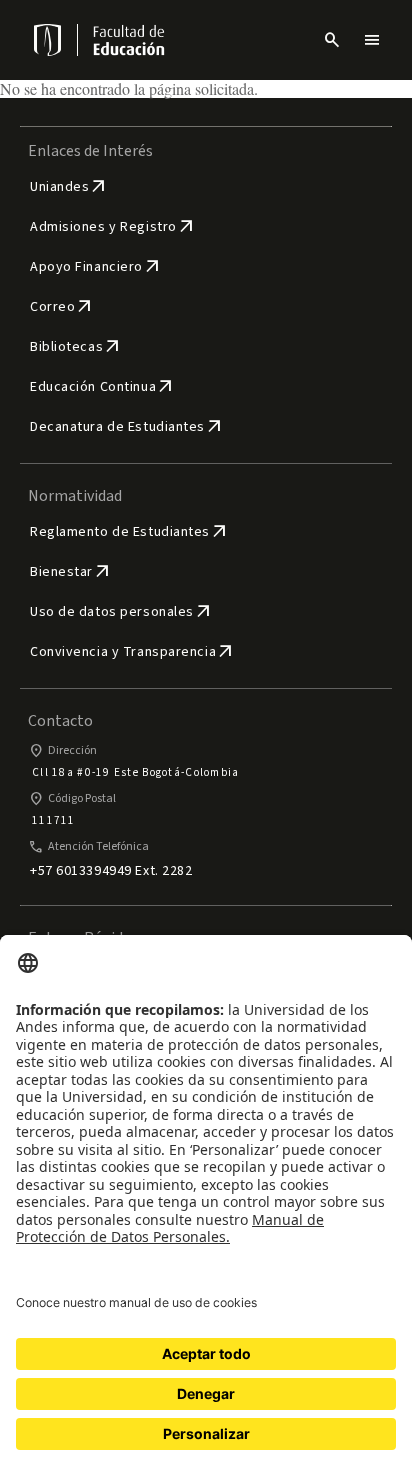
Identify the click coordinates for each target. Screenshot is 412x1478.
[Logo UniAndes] (46, 40)
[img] (49, 40)
